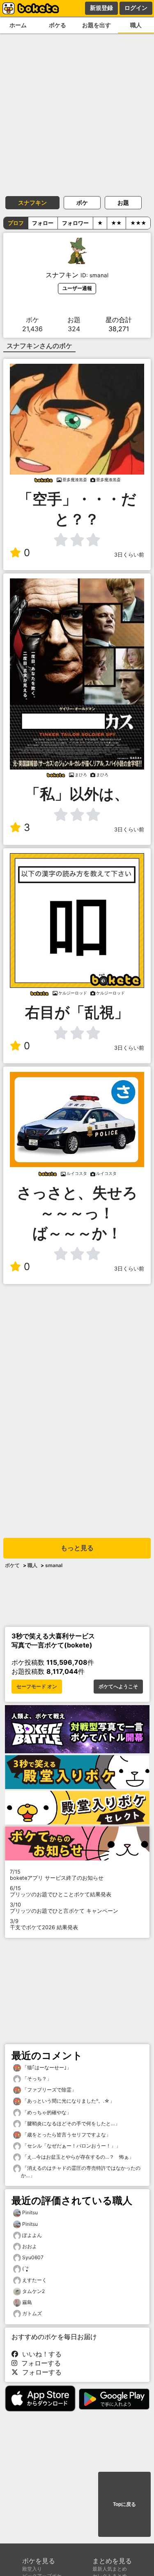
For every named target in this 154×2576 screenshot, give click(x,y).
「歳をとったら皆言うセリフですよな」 (66, 2135)
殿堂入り (32, 2569)
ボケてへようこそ (118, 1687)
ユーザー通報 (77, 288)
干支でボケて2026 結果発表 (44, 1924)
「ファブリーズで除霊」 (49, 2090)
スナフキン (32, 202)
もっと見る (77, 1548)
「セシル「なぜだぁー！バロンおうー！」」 (71, 2146)
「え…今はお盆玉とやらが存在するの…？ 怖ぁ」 (77, 2157)
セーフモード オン (37, 1687)
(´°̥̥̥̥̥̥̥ (25, 2268)
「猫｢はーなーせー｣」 (46, 2067)
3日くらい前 (129, 555)
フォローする (39, 2363)
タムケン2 (33, 2291)
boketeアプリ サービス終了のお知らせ (57, 1875)
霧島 (27, 2302)
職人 (136, 25)
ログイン (136, 8)
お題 (123, 202)
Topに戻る (124, 2504)
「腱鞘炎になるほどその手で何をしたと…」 (70, 2123)
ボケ (82, 202)
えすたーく (34, 2280)
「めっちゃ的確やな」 (46, 2112)
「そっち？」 (36, 2079)
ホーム (18, 25)
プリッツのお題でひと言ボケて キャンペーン (64, 1908)
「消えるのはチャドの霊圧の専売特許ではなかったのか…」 (81, 2172)
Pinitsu (30, 2212)
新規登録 (101, 8)
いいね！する (40, 2354)
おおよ (30, 2246)
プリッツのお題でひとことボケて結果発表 (61, 1891)
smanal (54, 1565)
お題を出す (97, 25)
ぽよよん (32, 2235)
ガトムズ (32, 2313)
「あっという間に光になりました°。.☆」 (68, 2101)
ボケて (12, 1565)
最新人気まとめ (110, 2569)
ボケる (57, 25)
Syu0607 (33, 2257)
